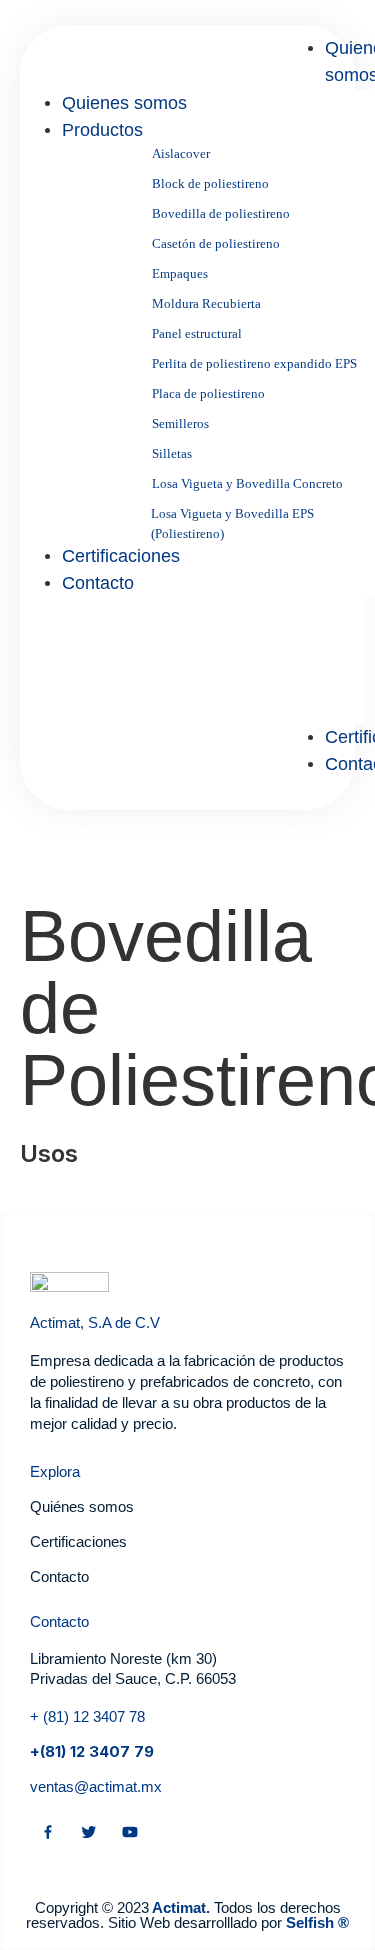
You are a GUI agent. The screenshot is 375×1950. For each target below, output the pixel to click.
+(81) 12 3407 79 (92, 1751)
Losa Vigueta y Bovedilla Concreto (247, 483)
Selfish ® (317, 1922)
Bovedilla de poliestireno (221, 213)
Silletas (172, 453)
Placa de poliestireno (208, 393)
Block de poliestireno (210, 183)
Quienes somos (124, 103)
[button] (308, 789)
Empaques (180, 273)
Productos (102, 130)
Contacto (98, 583)
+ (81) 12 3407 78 (87, 1716)
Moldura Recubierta (206, 303)
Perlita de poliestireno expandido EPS (254, 363)
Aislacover (181, 153)
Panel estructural (197, 333)
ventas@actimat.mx (96, 1786)
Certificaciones (121, 556)
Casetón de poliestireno (216, 243)
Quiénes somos (82, 1506)
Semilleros (180, 423)
